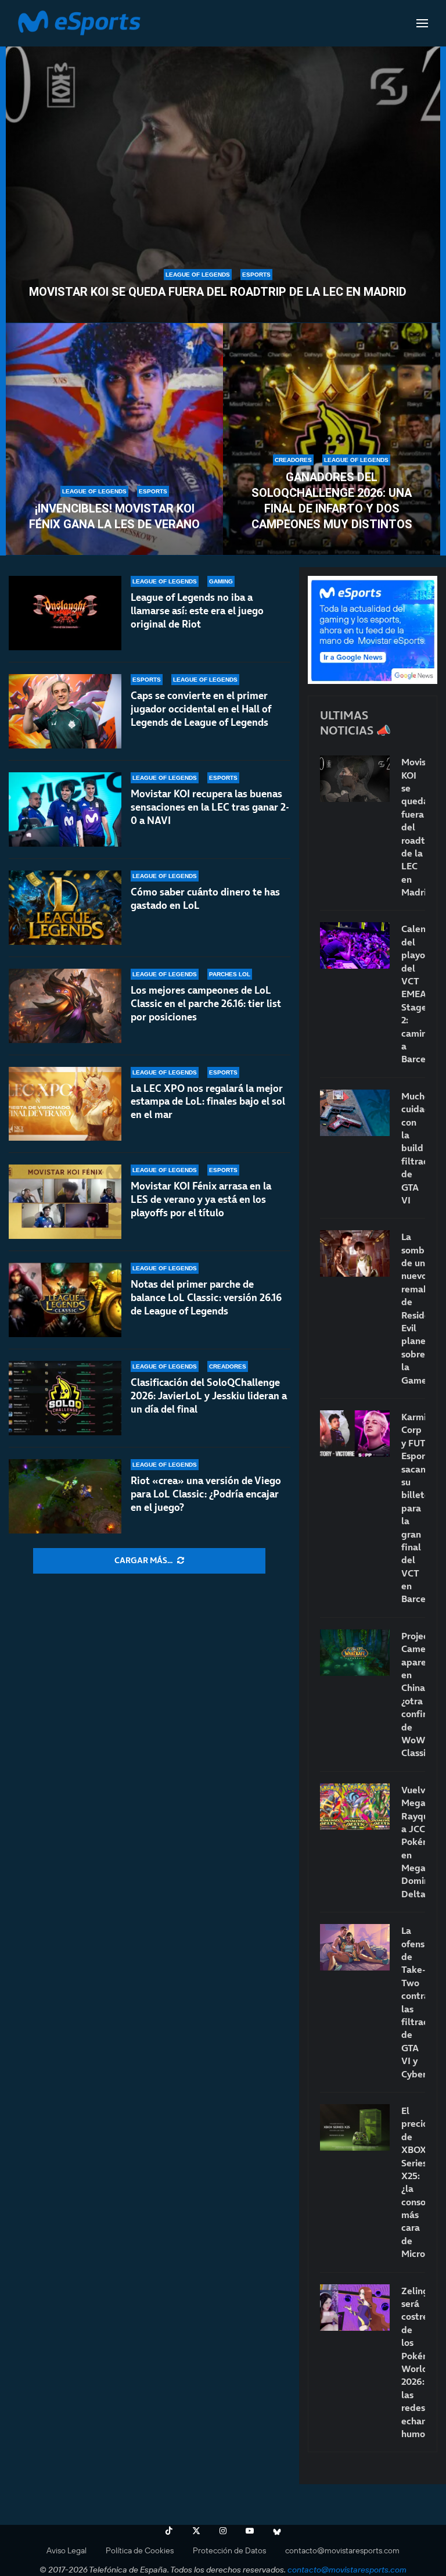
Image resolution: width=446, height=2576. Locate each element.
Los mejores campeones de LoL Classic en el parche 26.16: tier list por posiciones (206, 1004)
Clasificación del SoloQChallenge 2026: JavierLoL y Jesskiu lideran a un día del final (209, 1396)
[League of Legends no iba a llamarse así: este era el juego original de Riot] (65, 613)
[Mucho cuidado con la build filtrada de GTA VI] (355, 1113)
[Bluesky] (277, 2531)
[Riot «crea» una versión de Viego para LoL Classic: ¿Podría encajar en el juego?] (65, 1496)
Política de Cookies (140, 2550)
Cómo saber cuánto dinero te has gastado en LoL (205, 899)
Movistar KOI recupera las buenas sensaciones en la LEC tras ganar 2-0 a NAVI (210, 807)
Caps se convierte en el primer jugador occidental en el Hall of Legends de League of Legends (201, 709)
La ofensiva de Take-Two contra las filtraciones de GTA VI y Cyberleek (413, 2002)
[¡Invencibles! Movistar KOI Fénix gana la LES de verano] (114, 439)
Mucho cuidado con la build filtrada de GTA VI (413, 1148)
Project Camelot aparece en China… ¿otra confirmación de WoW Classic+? (413, 1694)
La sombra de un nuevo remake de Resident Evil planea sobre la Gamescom (413, 1308)
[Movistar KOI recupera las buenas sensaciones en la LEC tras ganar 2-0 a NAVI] (65, 809)
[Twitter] (196, 2531)
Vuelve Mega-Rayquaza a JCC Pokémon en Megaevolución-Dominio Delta (413, 1842)
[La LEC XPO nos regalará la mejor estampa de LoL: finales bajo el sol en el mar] (65, 1104)
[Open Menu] (422, 23)
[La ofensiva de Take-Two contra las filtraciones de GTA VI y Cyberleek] (355, 1947)
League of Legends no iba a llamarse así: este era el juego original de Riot (197, 611)
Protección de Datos (229, 2550)
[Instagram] (223, 2531)
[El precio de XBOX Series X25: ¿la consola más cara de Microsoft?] (355, 2127)
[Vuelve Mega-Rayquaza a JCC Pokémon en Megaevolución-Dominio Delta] (355, 1807)
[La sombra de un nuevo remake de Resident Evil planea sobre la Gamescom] (355, 1253)
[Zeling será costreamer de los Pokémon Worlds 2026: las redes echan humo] (355, 2308)
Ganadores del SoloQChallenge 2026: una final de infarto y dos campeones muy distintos (332, 501)
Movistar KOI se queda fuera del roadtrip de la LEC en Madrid (218, 292)
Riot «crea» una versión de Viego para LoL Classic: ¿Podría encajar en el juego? (206, 1494)
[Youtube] (250, 2531)
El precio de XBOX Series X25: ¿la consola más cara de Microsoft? (413, 2182)
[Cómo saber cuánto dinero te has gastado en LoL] (65, 908)
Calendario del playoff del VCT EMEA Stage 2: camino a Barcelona (413, 994)
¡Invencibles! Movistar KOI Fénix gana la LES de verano (114, 516)
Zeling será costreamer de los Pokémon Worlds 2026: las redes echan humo (413, 2362)
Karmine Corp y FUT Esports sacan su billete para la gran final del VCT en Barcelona (413, 1508)
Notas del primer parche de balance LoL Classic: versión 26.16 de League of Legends (206, 1298)
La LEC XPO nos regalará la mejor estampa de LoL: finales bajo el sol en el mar (208, 1102)
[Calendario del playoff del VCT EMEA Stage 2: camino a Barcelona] (355, 945)
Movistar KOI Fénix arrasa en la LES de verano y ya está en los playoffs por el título (201, 1199)
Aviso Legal (66, 2550)
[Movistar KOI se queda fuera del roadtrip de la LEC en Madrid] (223, 178)
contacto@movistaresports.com (342, 2550)
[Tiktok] (169, 2531)
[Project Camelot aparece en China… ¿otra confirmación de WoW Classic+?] (355, 1653)
